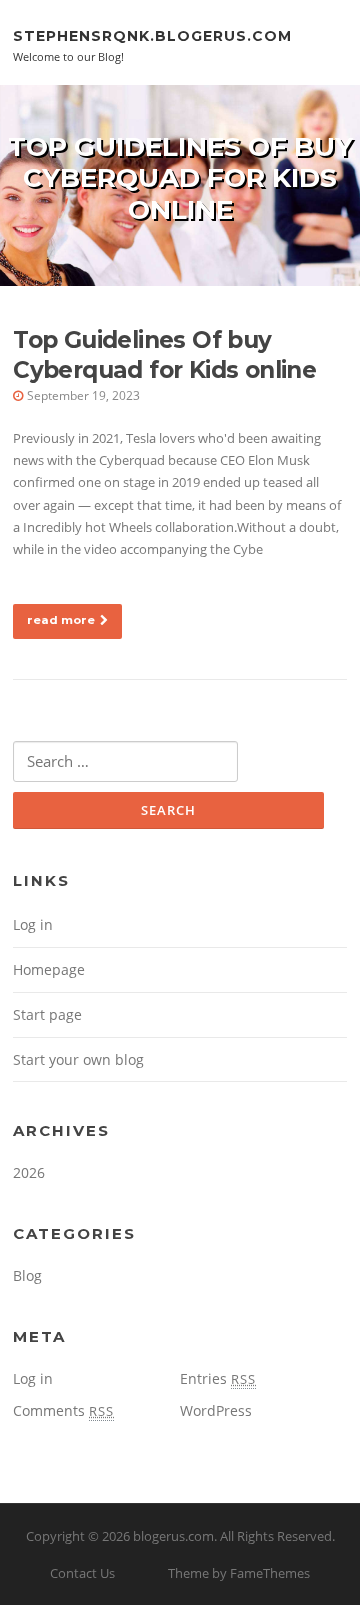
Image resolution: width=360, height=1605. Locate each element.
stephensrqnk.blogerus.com (152, 35)
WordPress (216, 1410)
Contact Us (82, 1573)
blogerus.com (173, 1536)
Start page (47, 1014)
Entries (218, 1378)
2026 (29, 1172)
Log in (33, 924)
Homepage (49, 969)
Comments (63, 1410)
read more (61, 620)
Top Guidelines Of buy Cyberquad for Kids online (164, 355)
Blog (27, 1275)
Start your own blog (78, 1059)
